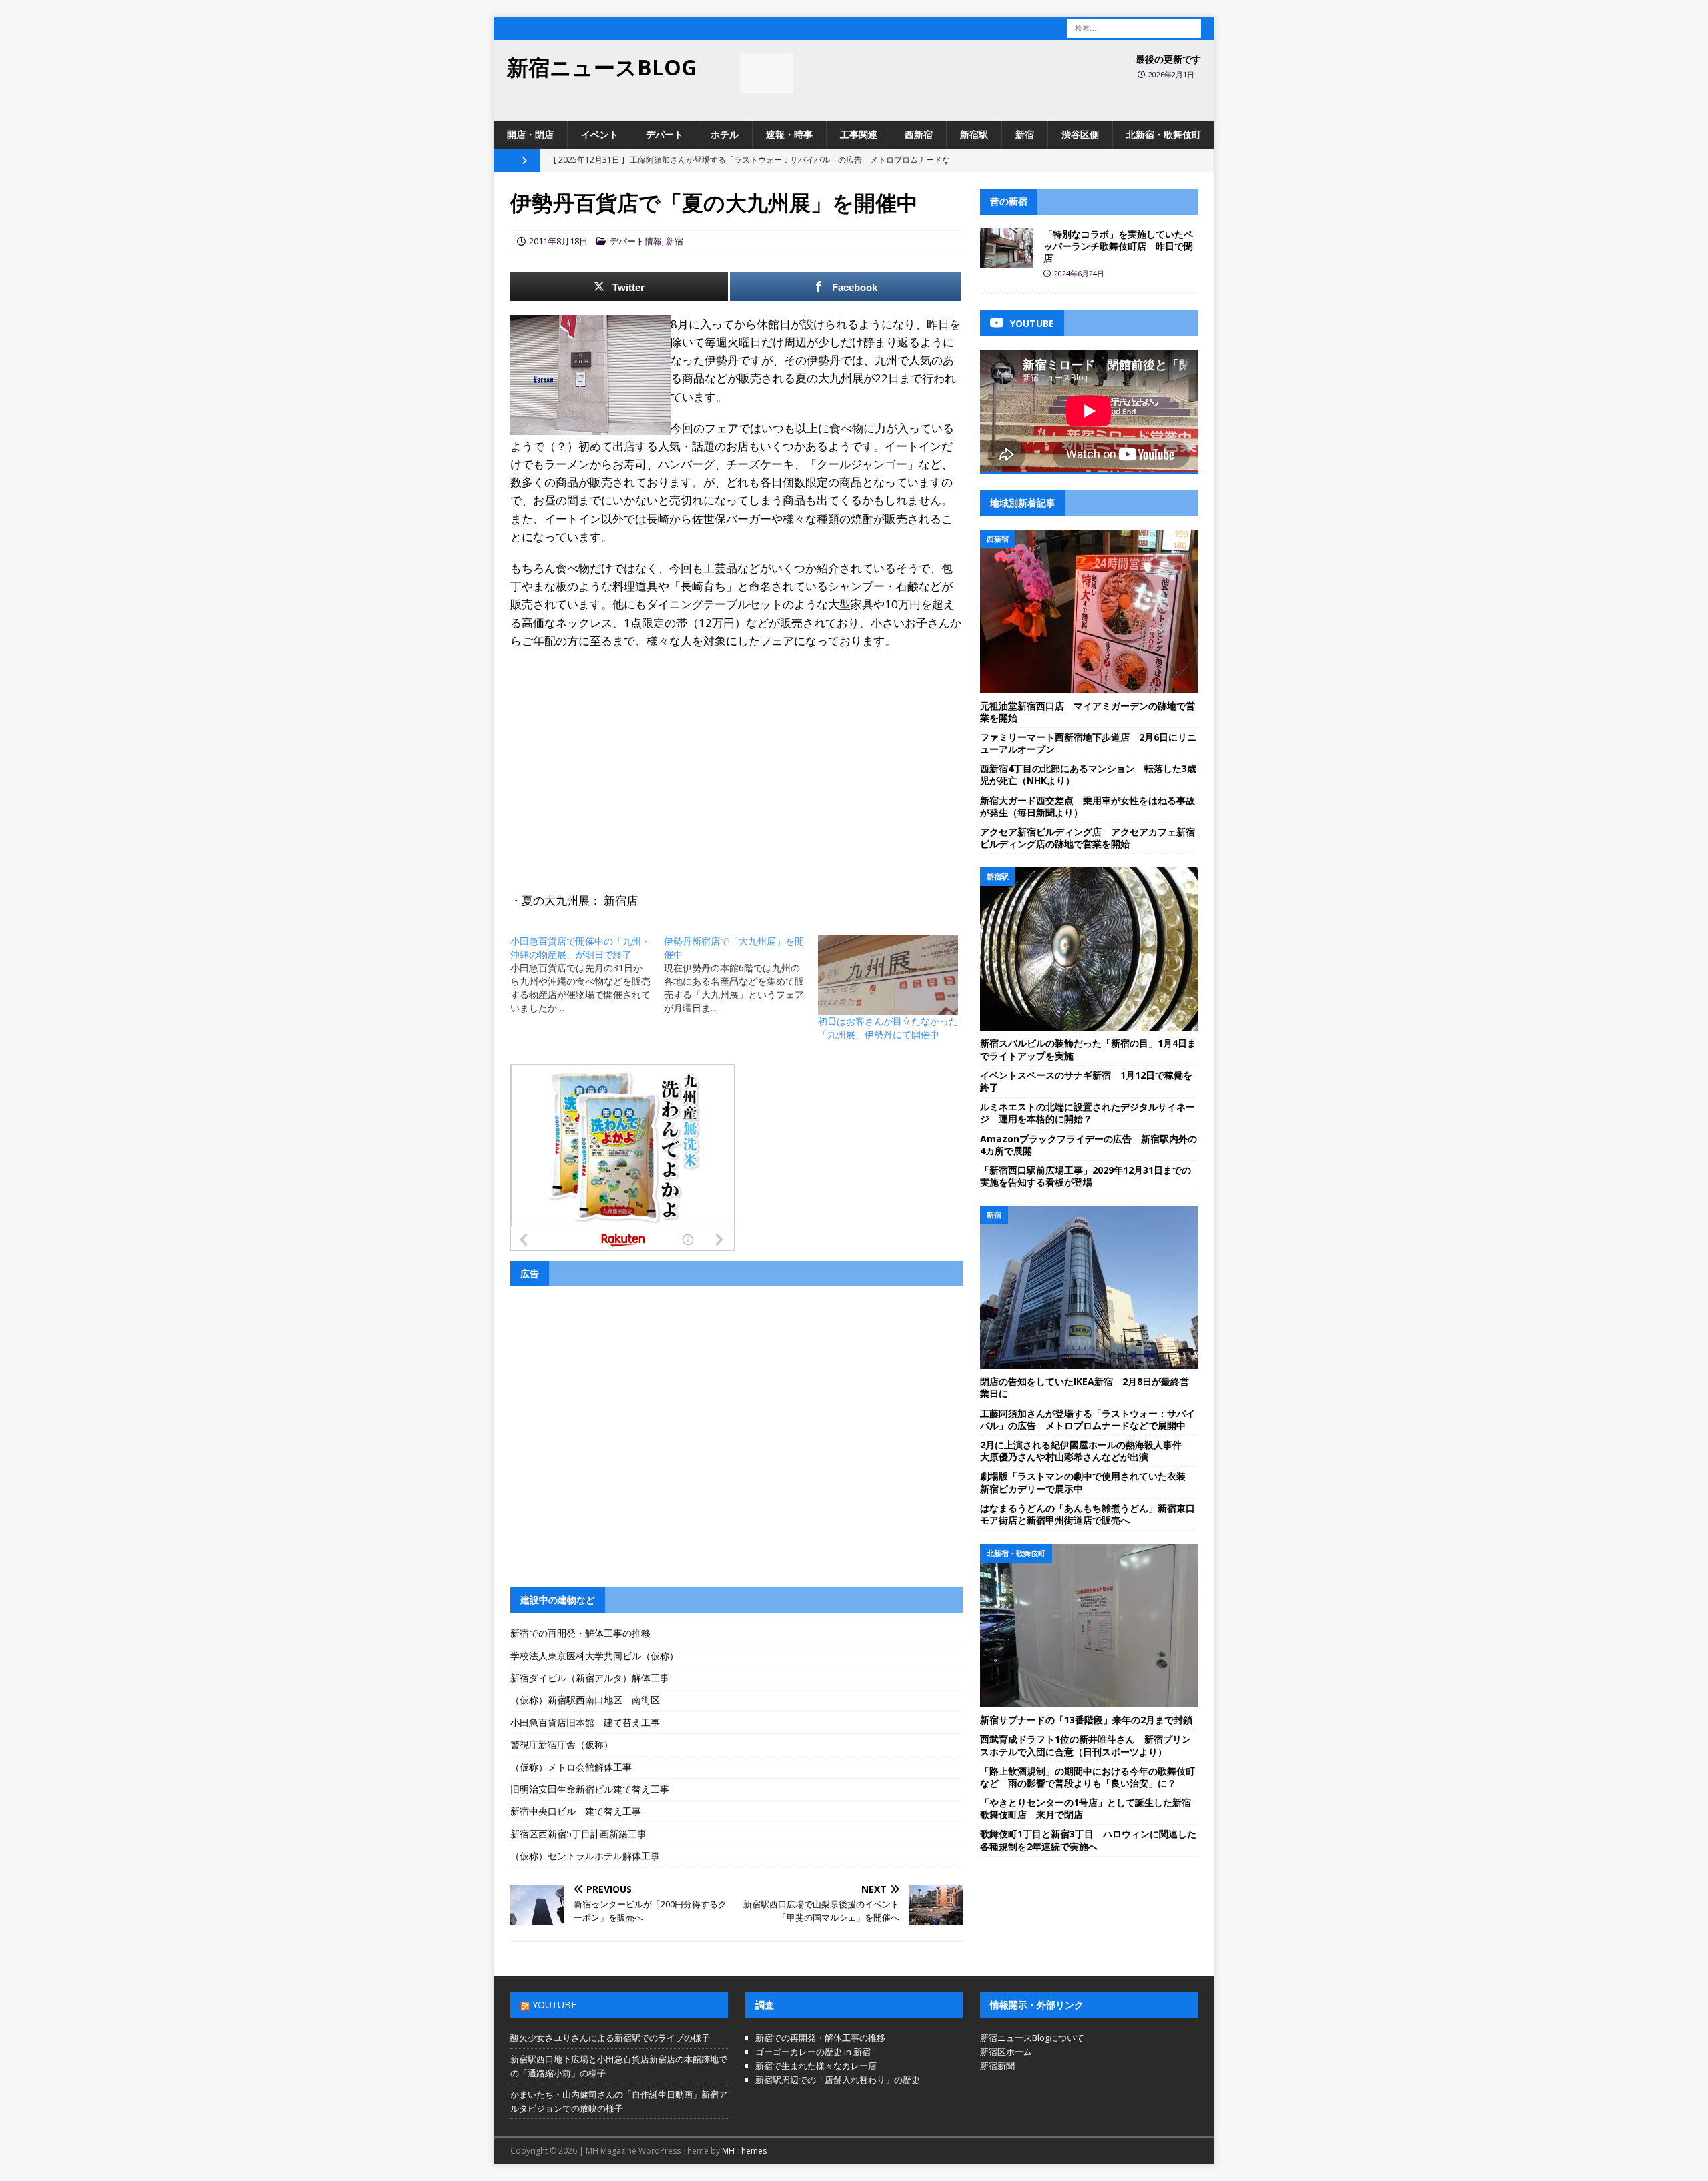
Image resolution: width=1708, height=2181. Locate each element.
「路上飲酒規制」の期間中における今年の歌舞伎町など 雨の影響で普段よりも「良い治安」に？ (1088, 1777)
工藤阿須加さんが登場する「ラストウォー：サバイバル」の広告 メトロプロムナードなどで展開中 (1088, 1419)
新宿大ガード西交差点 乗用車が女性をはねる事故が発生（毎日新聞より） (1088, 806)
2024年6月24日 (1079, 273)
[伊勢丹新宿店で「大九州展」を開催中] (741, 975)
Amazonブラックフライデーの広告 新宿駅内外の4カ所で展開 (1089, 1145)
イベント (600, 134)
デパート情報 (636, 241)
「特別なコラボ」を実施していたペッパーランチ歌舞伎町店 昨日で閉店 (1118, 246)
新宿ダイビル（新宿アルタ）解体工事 (590, 1678)
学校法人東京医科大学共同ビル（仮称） (594, 1656)
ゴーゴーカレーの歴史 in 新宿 (813, 2052)
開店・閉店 (530, 134)
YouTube (554, 2005)
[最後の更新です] (767, 73)
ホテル (725, 134)
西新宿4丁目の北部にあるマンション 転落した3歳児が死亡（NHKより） (1088, 774)
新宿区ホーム (1006, 2052)
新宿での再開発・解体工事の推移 (580, 1633)
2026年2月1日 (1171, 74)
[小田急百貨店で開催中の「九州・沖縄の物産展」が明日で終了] (587, 975)
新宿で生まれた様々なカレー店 (816, 2066)
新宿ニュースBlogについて (1032, 2038)
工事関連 (859, 134)
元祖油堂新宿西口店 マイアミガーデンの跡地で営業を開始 (1088, 712)
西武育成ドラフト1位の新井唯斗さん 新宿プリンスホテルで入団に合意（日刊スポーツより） (1086, 1745)
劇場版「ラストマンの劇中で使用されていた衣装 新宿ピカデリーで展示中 (1088, 1482)
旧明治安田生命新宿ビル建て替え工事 (590, 1789)
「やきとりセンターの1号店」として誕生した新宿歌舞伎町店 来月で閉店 (1086, 1808)
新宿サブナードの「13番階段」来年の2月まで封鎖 (1086, 1720)
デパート (665, 134)
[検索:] (1134, 27)
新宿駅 (974, 134)
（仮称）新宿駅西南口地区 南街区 (585, 1700)
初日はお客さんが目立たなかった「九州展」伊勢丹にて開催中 (888, 1028)
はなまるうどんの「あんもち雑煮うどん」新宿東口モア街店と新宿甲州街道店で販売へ (1088, 1514)
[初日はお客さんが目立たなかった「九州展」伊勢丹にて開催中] (888, 975)
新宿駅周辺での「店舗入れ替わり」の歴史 (838, 2080)
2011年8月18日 (558, 241)
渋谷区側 (1080, 134)
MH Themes (744, 2151)
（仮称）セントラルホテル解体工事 (585, 1856)
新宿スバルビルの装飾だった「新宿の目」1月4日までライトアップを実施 (1088, 1049)
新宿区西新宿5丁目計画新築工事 (578, 1834)
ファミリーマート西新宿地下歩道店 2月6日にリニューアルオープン (1088, 743)
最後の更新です (1168, 59)
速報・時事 (789, 134)
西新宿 (919, 134)
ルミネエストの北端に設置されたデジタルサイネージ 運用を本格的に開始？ (1088, 1113)
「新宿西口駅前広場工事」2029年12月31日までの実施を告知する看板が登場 (1086, 1176)
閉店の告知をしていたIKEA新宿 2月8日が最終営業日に (1085, 1387)
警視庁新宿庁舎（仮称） (562, 1744)
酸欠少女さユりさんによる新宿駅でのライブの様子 (610, 2038)
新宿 (1025, 134)
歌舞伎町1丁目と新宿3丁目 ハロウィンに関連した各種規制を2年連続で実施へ (1088, 1840)
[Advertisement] (737, 757)
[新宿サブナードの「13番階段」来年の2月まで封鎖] (1089, 1626)
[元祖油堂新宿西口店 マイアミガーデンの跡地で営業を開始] (1089, 611)
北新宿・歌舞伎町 (1164, 134)
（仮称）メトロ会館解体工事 (571, 1767)
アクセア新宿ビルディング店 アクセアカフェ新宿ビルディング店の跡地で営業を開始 (1088, 838)
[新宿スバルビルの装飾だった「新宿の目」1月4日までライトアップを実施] (1089, 949)
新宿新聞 (997, 2066)
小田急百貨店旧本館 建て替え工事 (585, 1722)
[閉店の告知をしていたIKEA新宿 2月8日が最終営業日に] (1089, 1287)
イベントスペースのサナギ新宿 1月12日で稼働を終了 (1086, 1081)
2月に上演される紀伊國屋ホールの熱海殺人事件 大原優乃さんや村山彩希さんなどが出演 (1086, 1451)
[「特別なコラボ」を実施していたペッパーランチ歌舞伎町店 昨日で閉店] (1007, 248)
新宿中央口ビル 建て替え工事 (576, 1811)
